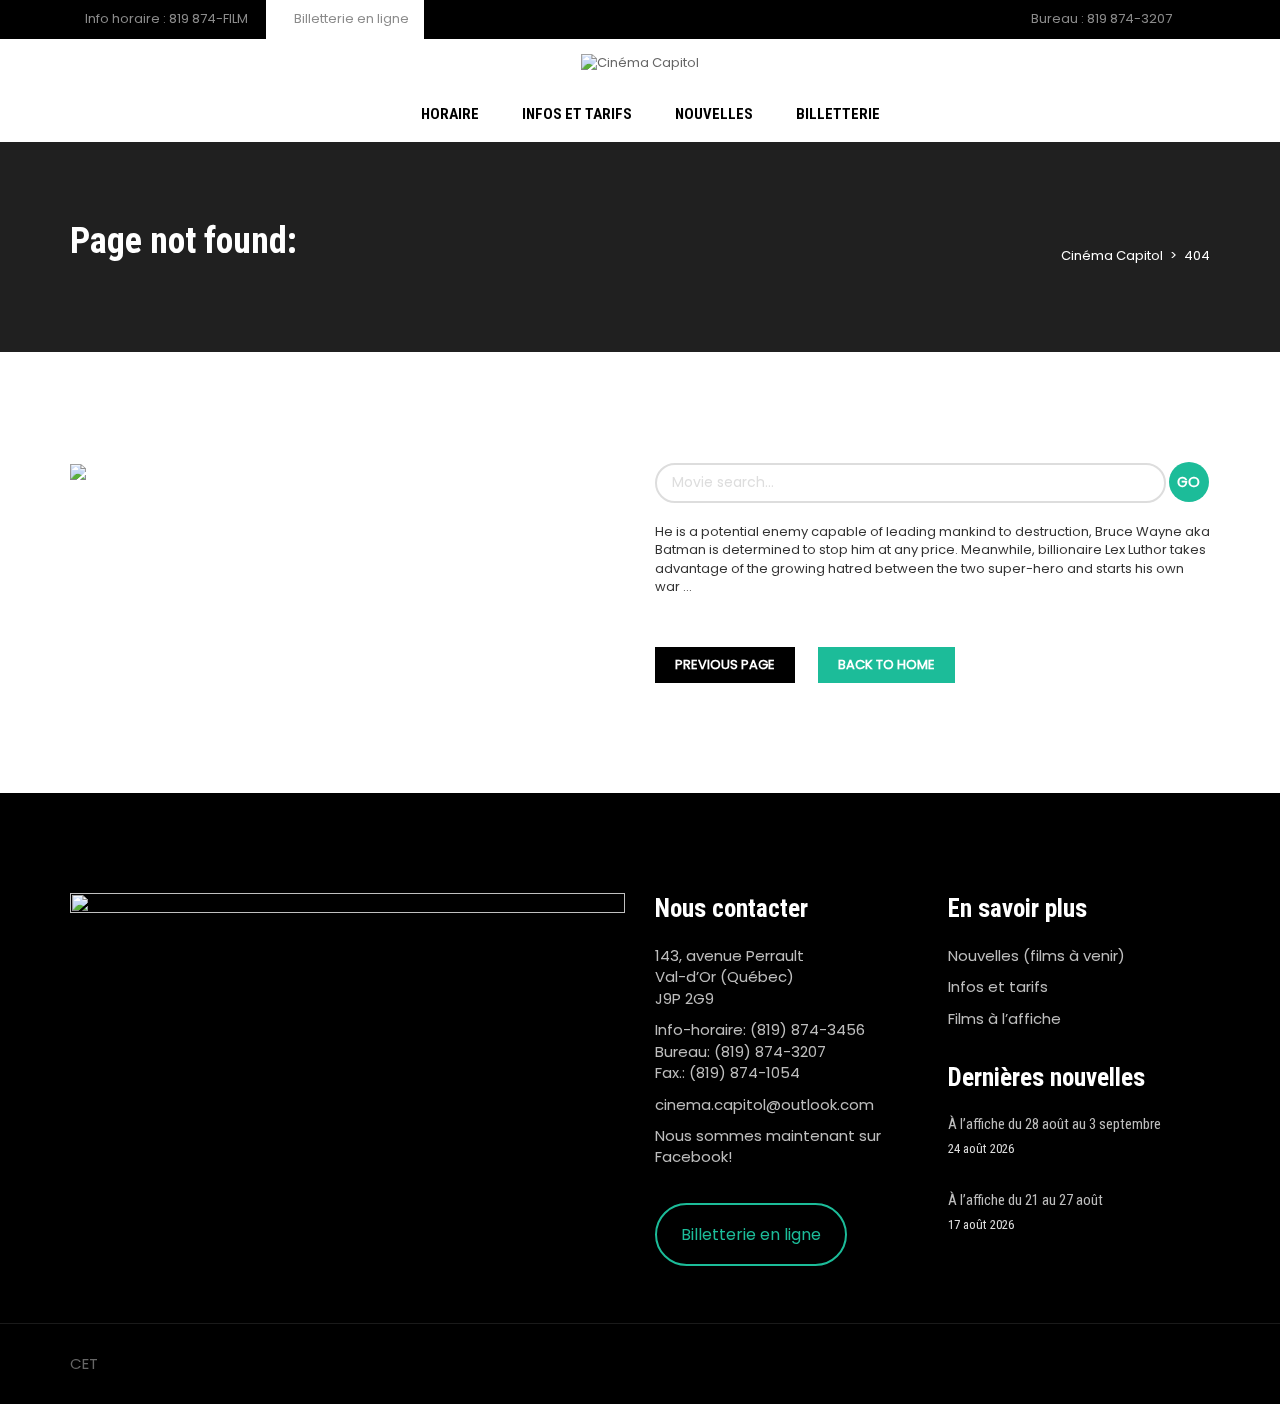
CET (84, 1363)
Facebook (691, 1156)
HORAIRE (450, 114)
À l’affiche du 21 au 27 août (1025, 1200)
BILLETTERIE (838, 114)
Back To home (886, 664)
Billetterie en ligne (350, 18)
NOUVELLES (714, 114)
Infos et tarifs (998, 986)
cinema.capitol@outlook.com (764, 1104)
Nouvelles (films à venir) (1036, 955)
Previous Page (725, 664)
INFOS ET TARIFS (577, 114)
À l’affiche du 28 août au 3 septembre (1054, 1124)
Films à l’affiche (1004, 1018)
